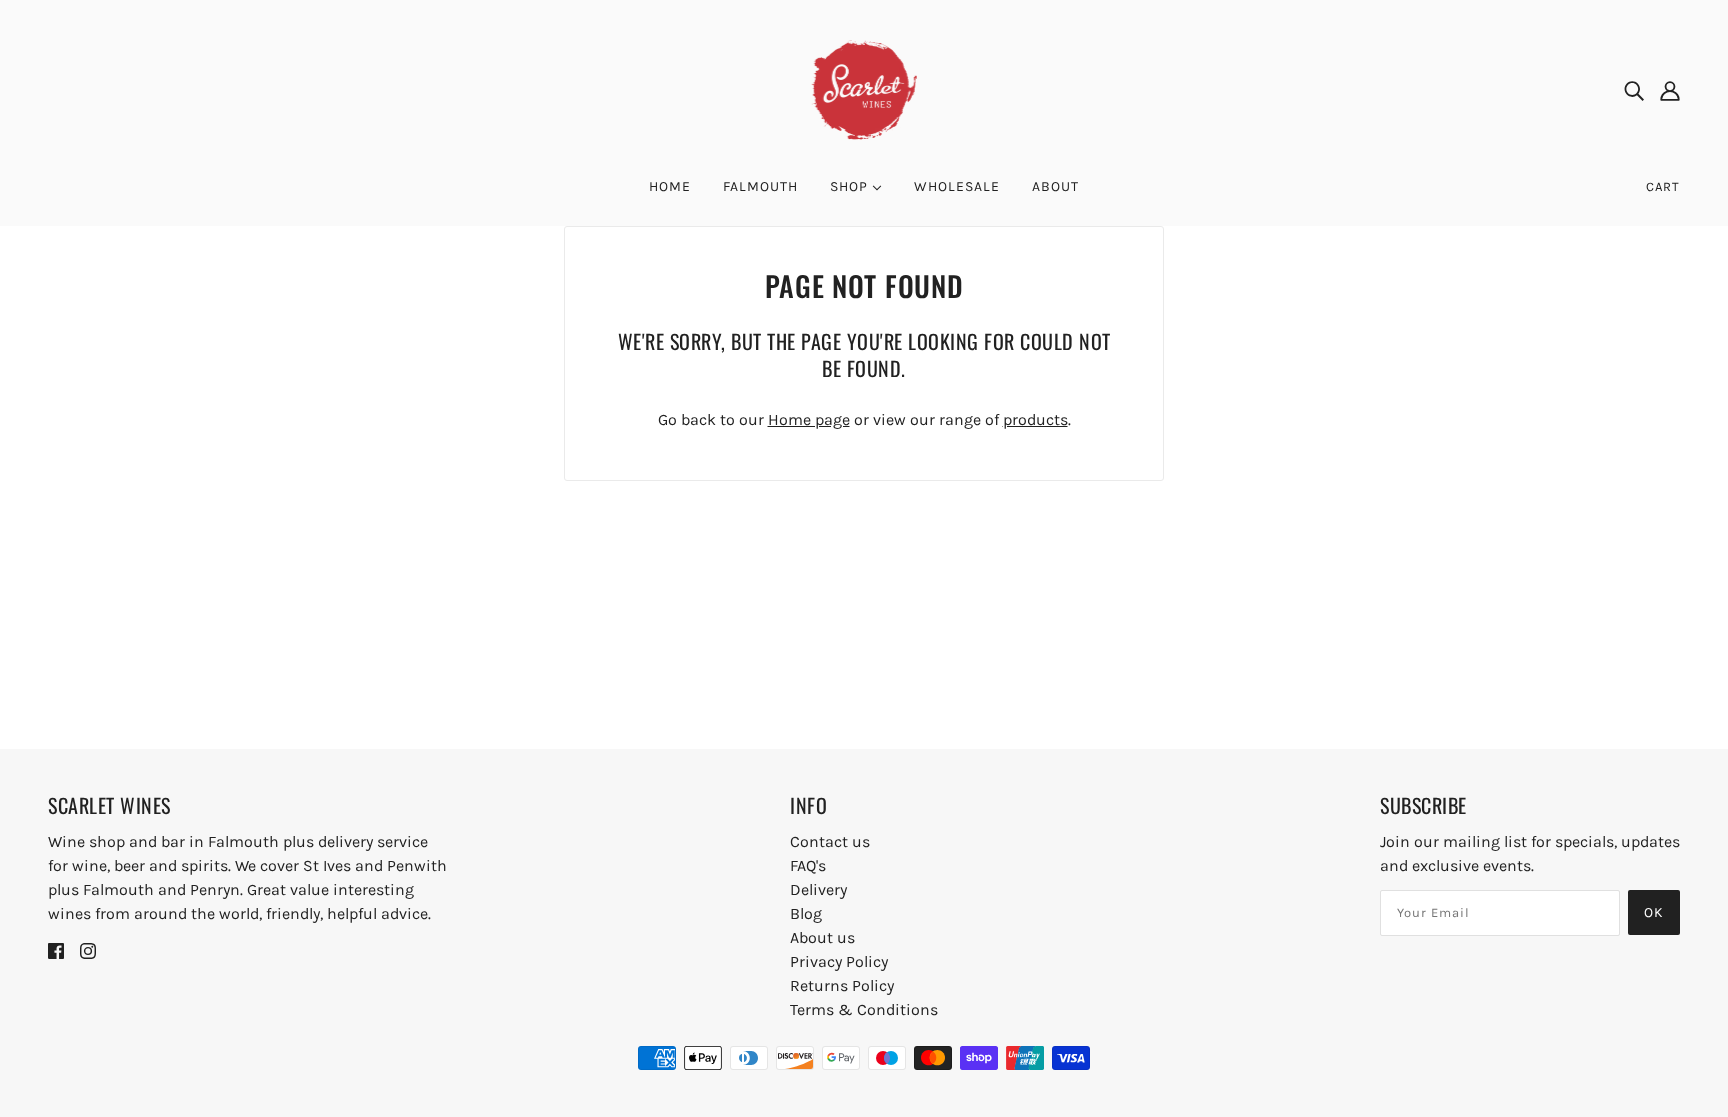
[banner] (864, 88)
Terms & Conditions (864, 1009)
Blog (806, 913)
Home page (809, 419)
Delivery (818, 889)
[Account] (1670, 90)
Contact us (830, 841)
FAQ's (808, 865)
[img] (1634, 90)
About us (822, 937)
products (1035, 419)
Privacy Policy (839, 961)
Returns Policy (842, 985)
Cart (1663, 186)
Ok (1654, 912)
